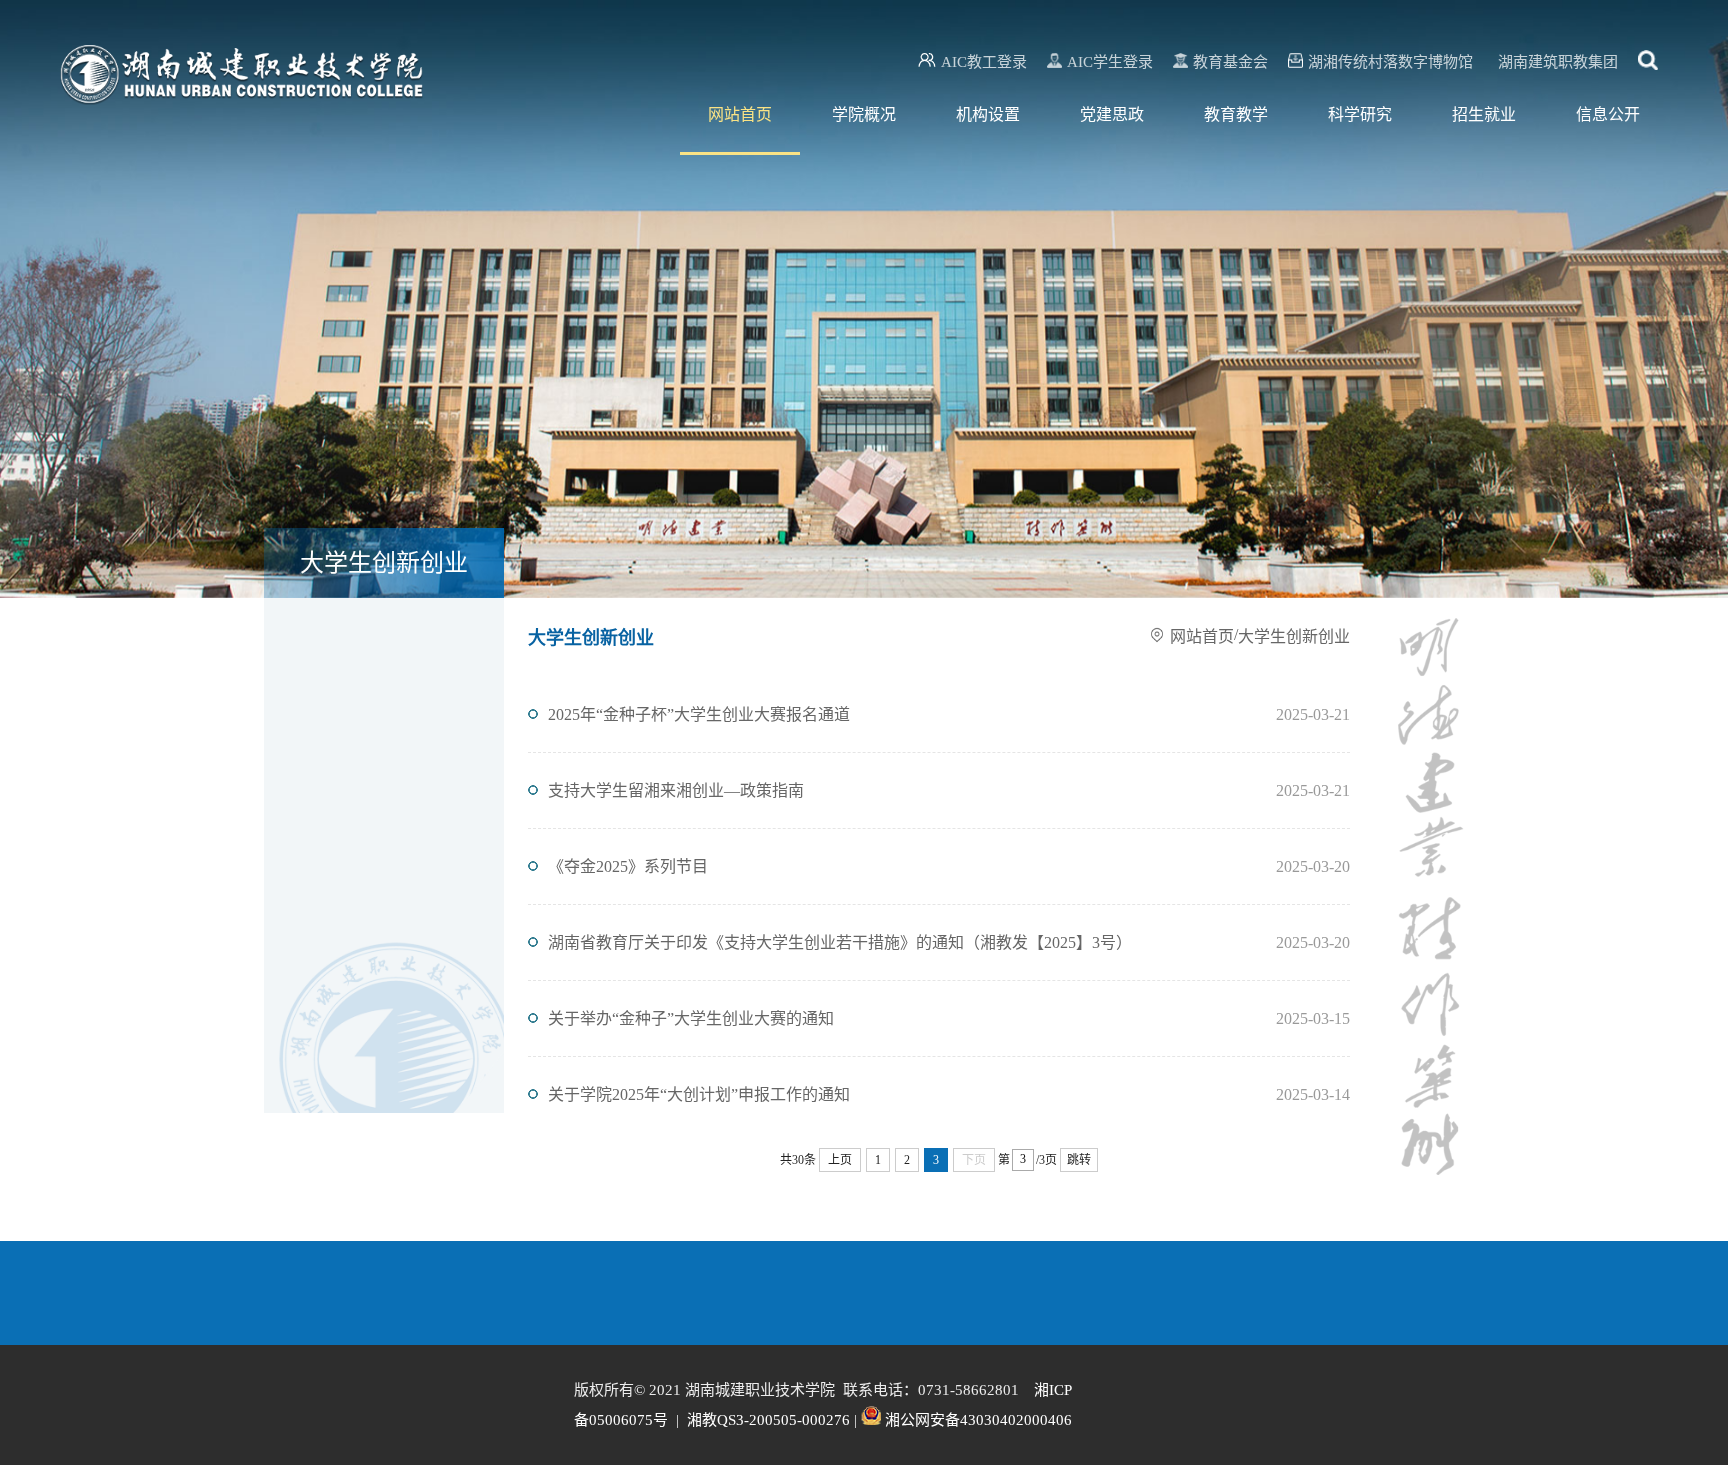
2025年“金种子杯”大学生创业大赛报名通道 (699, 714)
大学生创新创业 (1294, 636)
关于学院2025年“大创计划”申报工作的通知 (699, 1094)
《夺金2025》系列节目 (628, 866)
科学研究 (1360, 114)
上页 (840, 1160)
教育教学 (1236, 114)
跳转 (1079, 1160)
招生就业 (1484, 114)
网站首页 (740, 114)
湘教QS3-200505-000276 (768, 1420)
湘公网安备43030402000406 (978, 1420)
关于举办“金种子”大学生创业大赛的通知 (691, 1018)
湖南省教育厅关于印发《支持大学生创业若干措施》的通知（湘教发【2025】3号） (840, 942)
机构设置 (988, 114)
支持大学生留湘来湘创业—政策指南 (676, 790)
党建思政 (1112, 114)
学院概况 (864, 114)
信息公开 (1608, 114)
